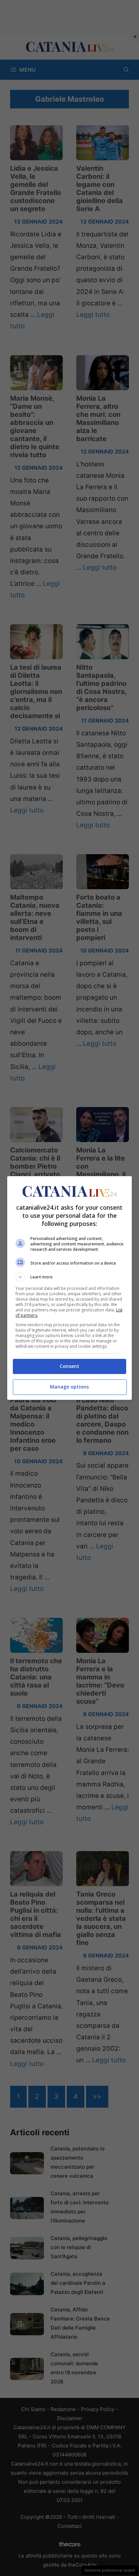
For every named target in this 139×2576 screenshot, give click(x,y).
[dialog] (70, 1288)
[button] (70, 1277)
